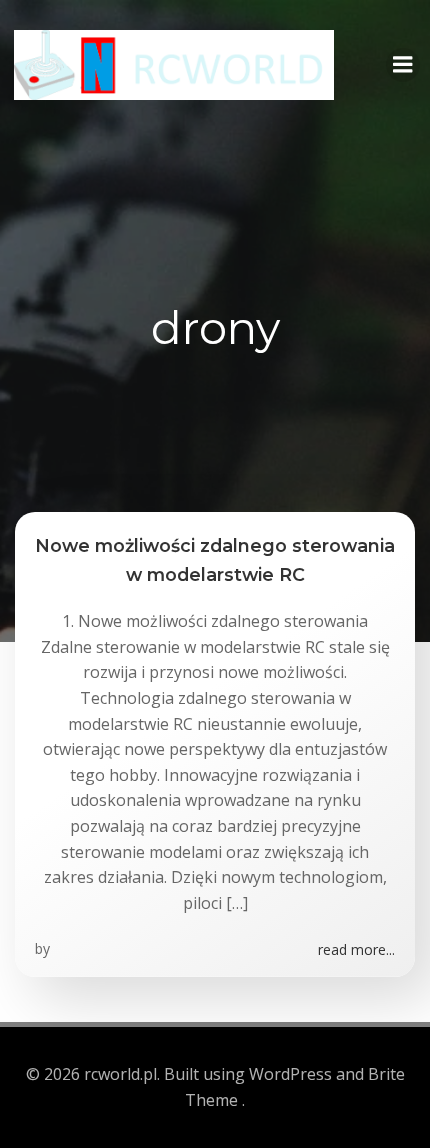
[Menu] (403, 65)
